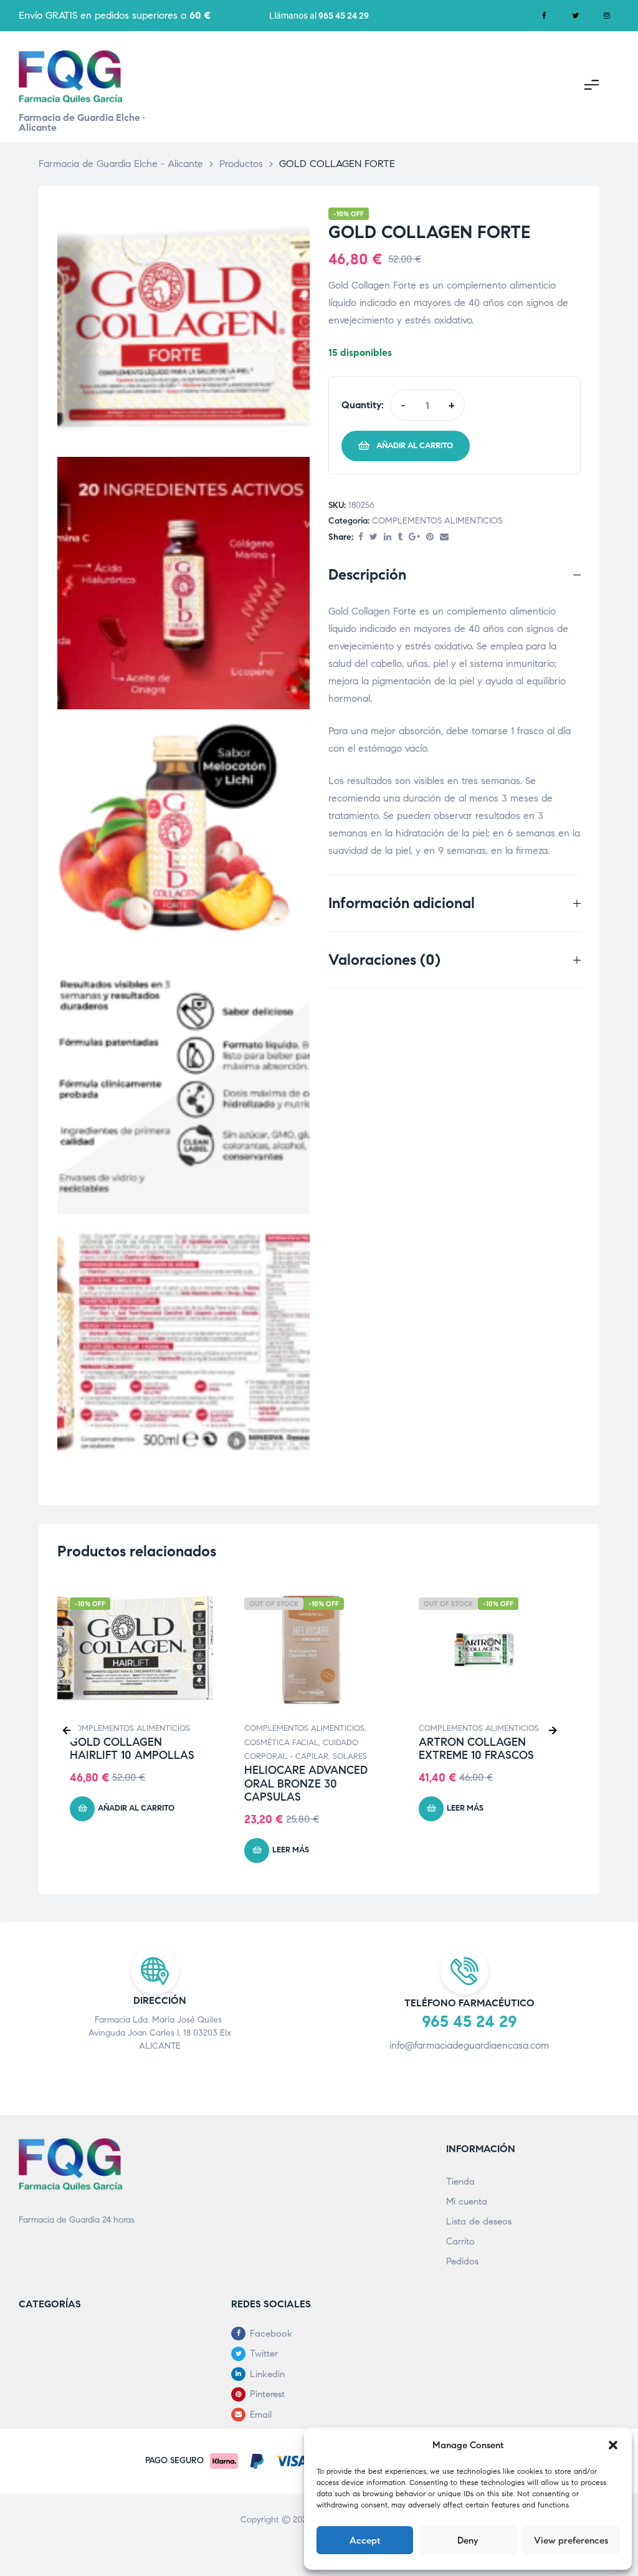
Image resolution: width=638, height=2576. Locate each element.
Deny (468, 2540)
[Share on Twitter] (374, 538)
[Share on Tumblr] (400, 538)
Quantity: (363, 405)
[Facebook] (545, 16)
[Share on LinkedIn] (388, 538)
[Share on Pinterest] (430, 538)
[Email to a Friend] (444, 538)
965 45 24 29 (344, 16)
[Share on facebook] (361, 538)
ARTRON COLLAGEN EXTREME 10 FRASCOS (476, 1749)
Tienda (460, 2181)
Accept (365, 2540)
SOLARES (350, 1756)
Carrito (460, 2241)
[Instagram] (607, 16)
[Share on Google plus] (414, 538)
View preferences (571, 2540)
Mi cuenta (467, 2201)
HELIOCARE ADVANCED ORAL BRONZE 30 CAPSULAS (306, 1784)
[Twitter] (576, 16)
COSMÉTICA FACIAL (281, 1743)
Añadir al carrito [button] (136, 1808)
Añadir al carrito (415, 446)
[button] (613, 2445)
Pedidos (462, 2261)
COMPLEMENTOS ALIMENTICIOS (437, 521)
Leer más (291, 1850)
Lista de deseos (479, 2221)
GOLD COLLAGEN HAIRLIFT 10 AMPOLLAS (132, 1749)
